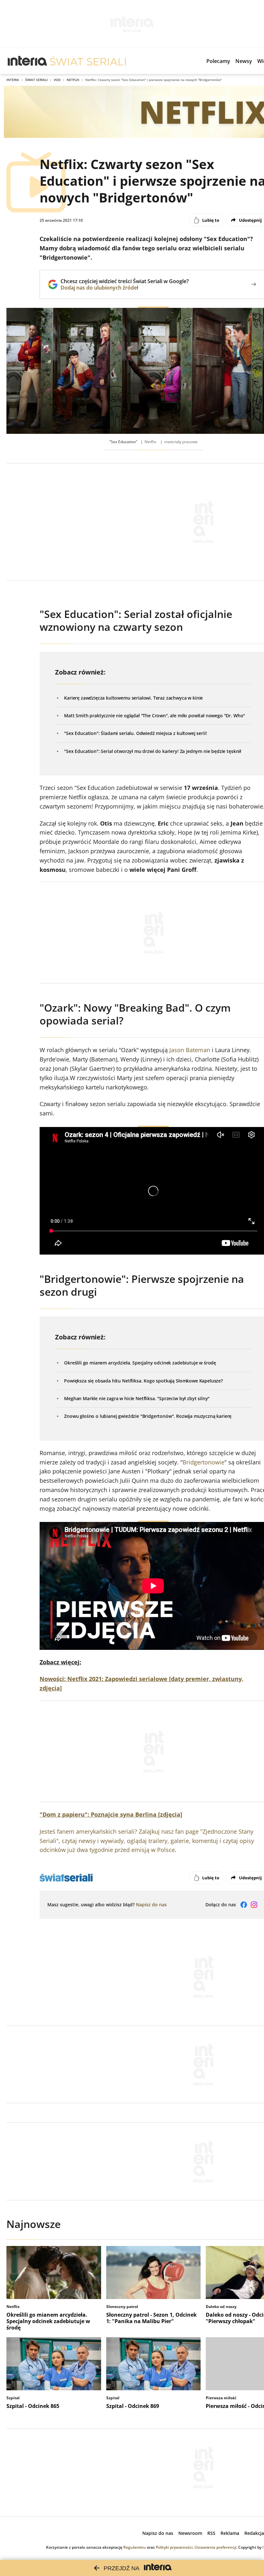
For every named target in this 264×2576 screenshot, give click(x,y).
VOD (57, 80)
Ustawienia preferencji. (216, 2547)
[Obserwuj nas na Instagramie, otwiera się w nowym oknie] (254, 1905)
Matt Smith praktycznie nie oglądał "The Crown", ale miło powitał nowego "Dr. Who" (155, 716)
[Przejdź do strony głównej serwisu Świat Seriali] (88, 61)
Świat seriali (36, 80)
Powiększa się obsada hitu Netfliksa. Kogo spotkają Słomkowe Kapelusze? (143, 1381)
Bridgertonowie (203, 1462)
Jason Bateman (190, 1050)
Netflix (73, 80)
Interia (13, 80)
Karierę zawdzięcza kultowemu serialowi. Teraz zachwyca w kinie (133, 698)
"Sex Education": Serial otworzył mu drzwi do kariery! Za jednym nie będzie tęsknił (153, 751)
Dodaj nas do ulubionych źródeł (125, 288)
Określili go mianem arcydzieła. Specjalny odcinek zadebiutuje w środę (140, 1363)
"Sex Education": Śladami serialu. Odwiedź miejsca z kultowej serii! (135, 733)
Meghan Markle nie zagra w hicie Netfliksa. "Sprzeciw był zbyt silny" (137, 1398)
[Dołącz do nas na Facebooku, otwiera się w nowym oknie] (244, 1905)
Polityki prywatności (174, 2547)
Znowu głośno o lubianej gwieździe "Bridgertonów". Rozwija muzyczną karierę (148, 1416)
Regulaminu (135, 2547)
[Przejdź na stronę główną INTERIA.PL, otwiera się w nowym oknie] (28, 61)
